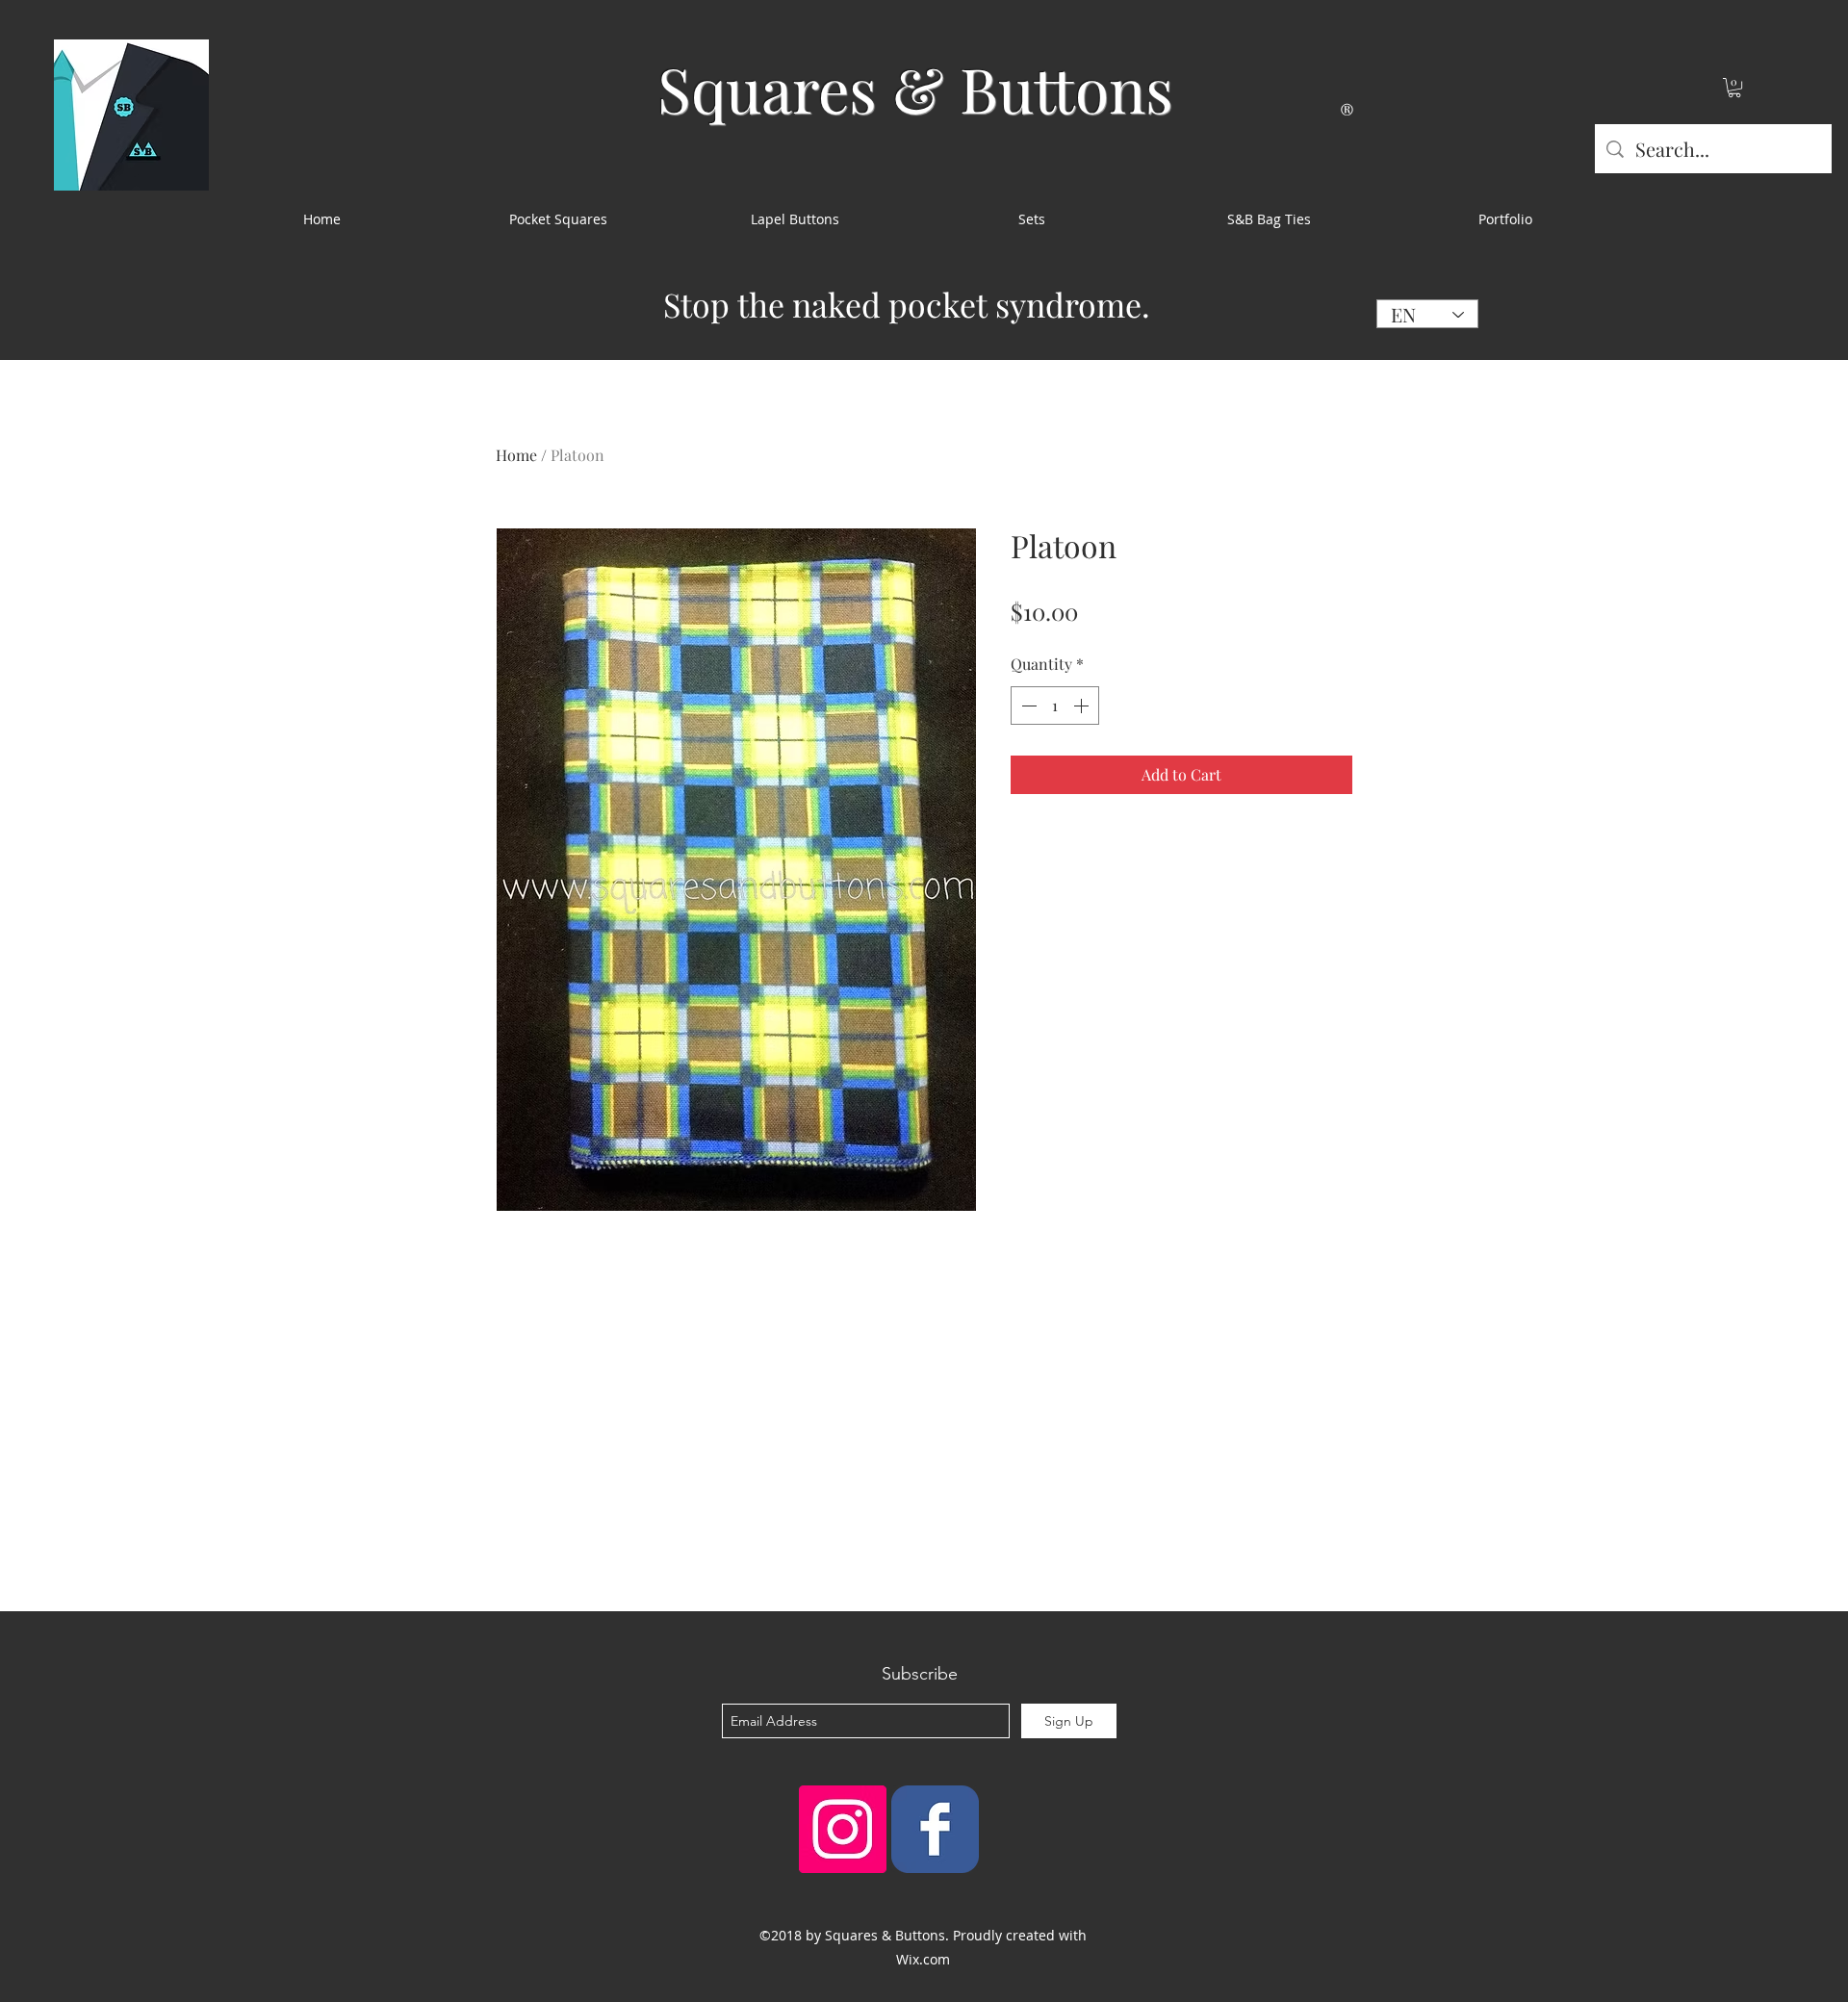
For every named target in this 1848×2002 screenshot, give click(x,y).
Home (516, 455)
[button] (1734, 88)
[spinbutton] (1055, 706)
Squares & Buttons (915, 88)
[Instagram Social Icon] (843, 1829)
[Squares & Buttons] (935, 1829)
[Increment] (1083, 706)
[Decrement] (1027, 706)
